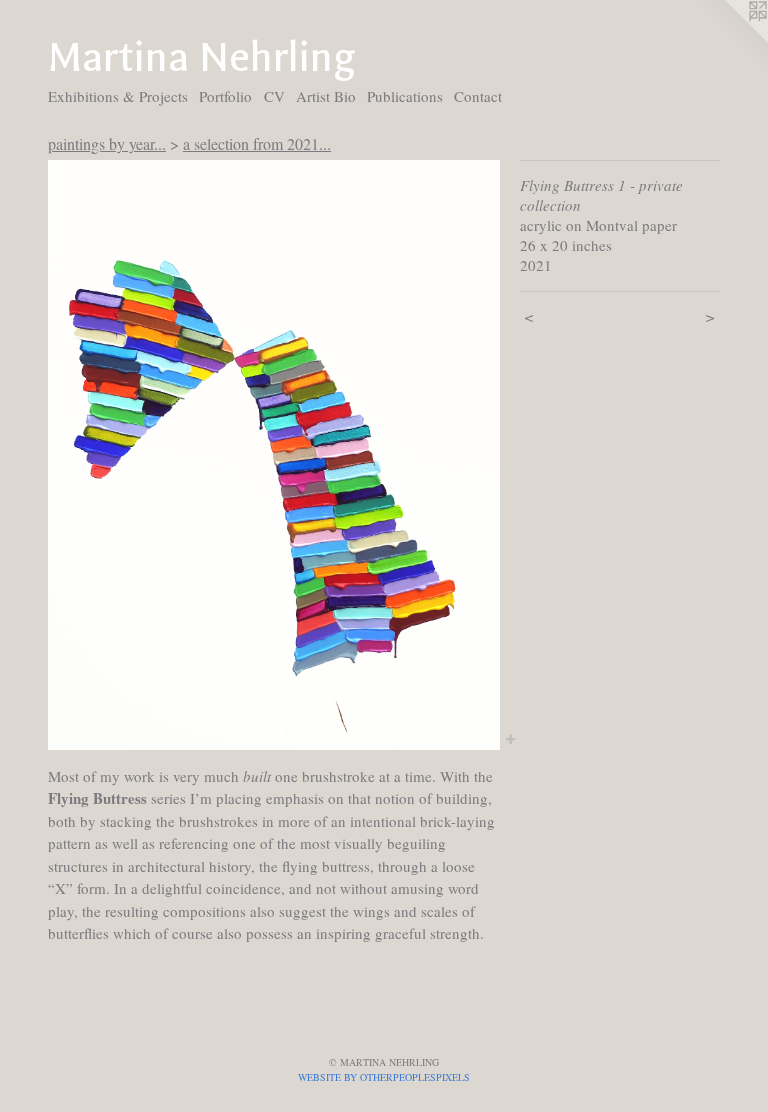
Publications (405, 96)
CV (274, 96)
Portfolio (225, 96)
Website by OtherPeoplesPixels (384, 1077)
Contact (478, 96)
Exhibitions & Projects (118, 96)
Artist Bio (326, 96)
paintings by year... (107, 143)
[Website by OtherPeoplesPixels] (728, 40)
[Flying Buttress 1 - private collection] (274, 454)
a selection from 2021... (257, 143)
